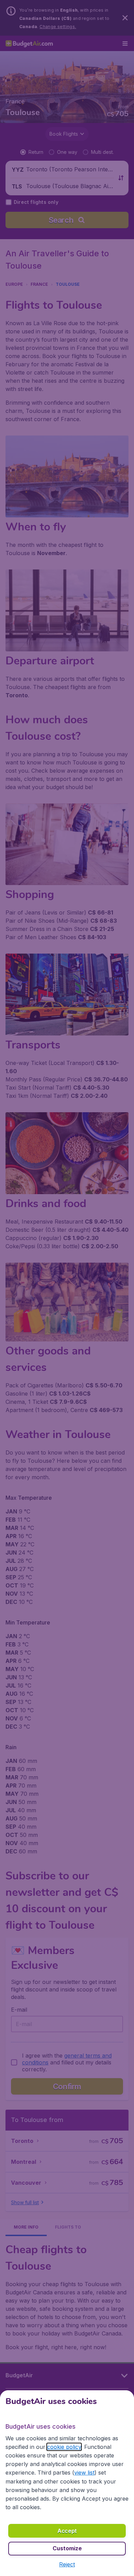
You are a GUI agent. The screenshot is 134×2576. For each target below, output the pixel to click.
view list (84, 2473)
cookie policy (64, 2447)
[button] (67, 2564)
